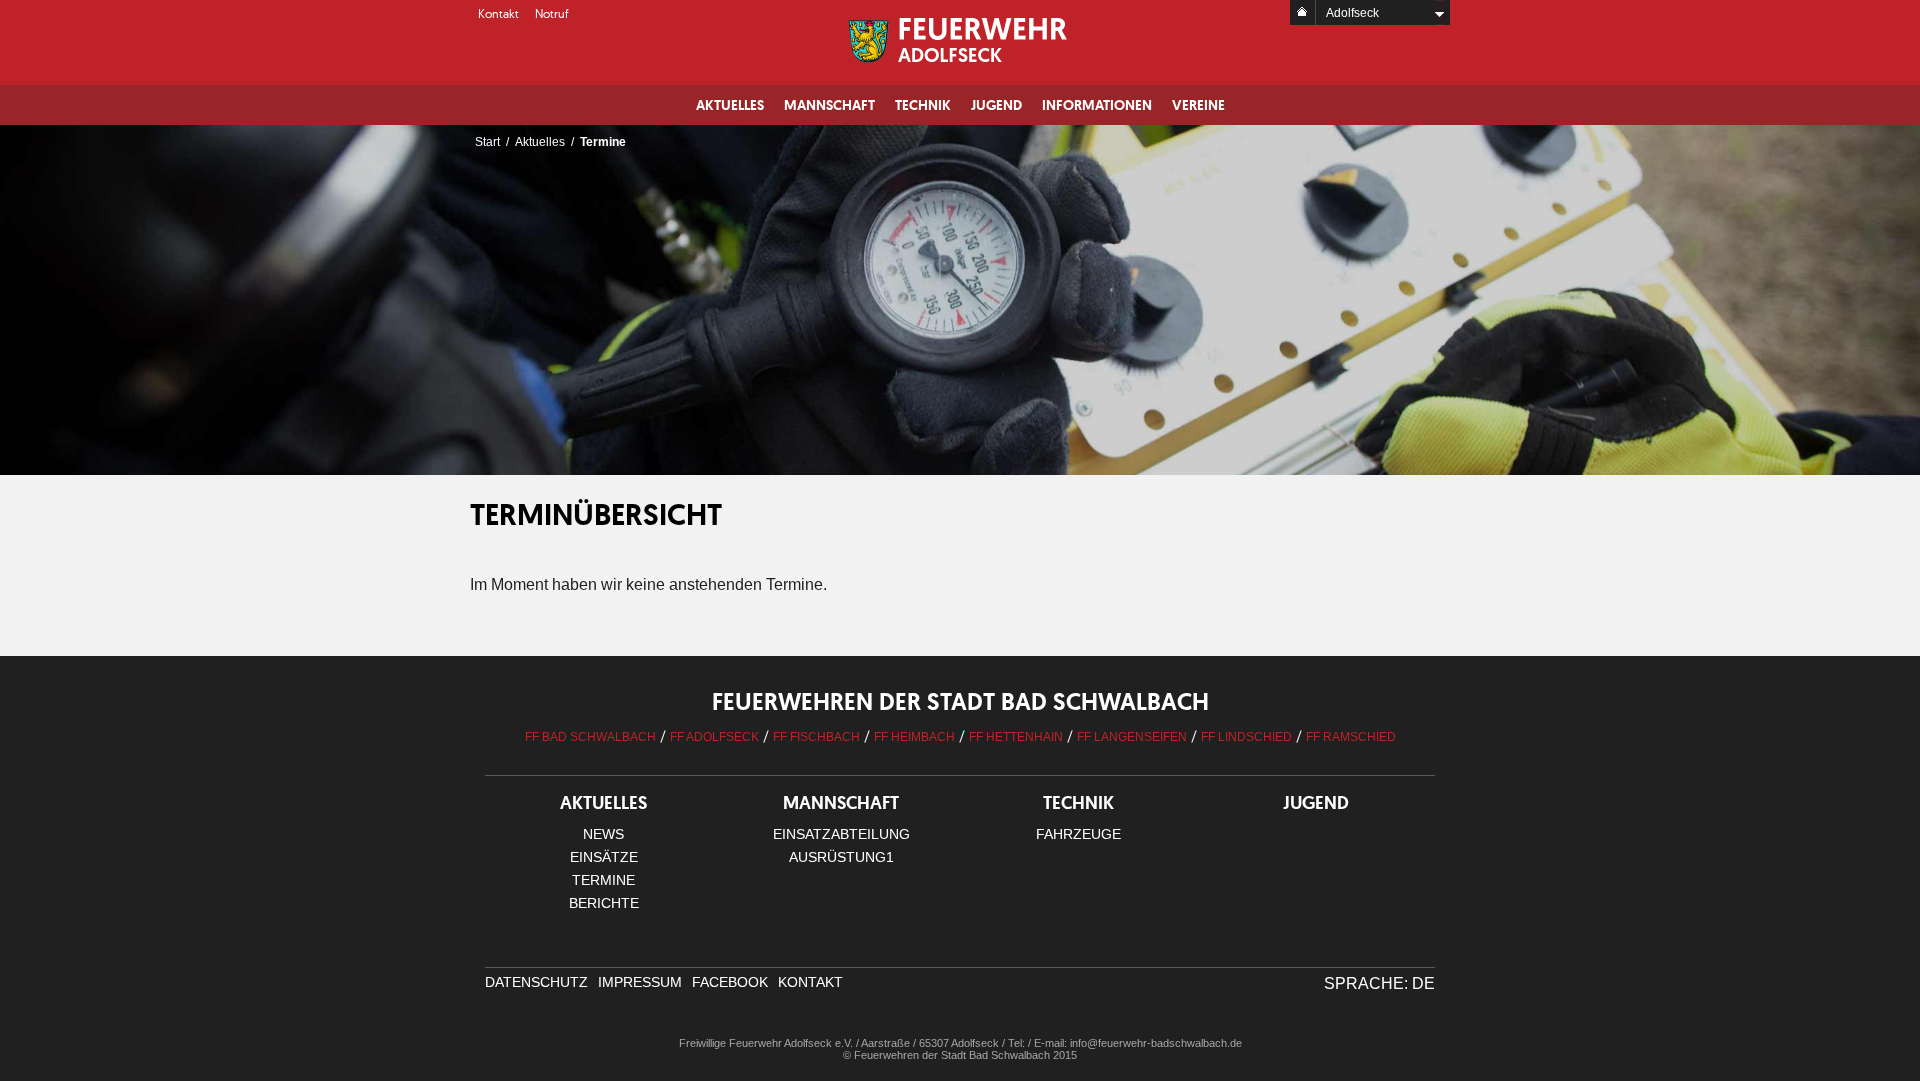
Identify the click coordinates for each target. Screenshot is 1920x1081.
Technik (923, 105)
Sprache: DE (1379, 983)
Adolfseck (1352, 13)
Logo (960, 40)
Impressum (640, 982)
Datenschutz (536, 982)
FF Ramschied (1351, 737)
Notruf (552, 13)
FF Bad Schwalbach (590, 737)
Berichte (604, 903)
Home (1303, 12)
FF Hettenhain (1016, 737)
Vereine (1198, 105)
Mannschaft (829, 105)
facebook (730, 982)
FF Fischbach (816, 737)
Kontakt (498, 13)
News (603, 834)
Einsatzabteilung (841, 834)
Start (487, 142)
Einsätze (604, 857)
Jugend (996, 105)
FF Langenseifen (1132, 737)
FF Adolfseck (714, 737)
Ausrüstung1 (841, 857)
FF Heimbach (914, 737)
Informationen (1097, 105)
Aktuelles (730, 105)
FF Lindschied (1246, 737)
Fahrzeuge (1078, 834)
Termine (603, 880)
